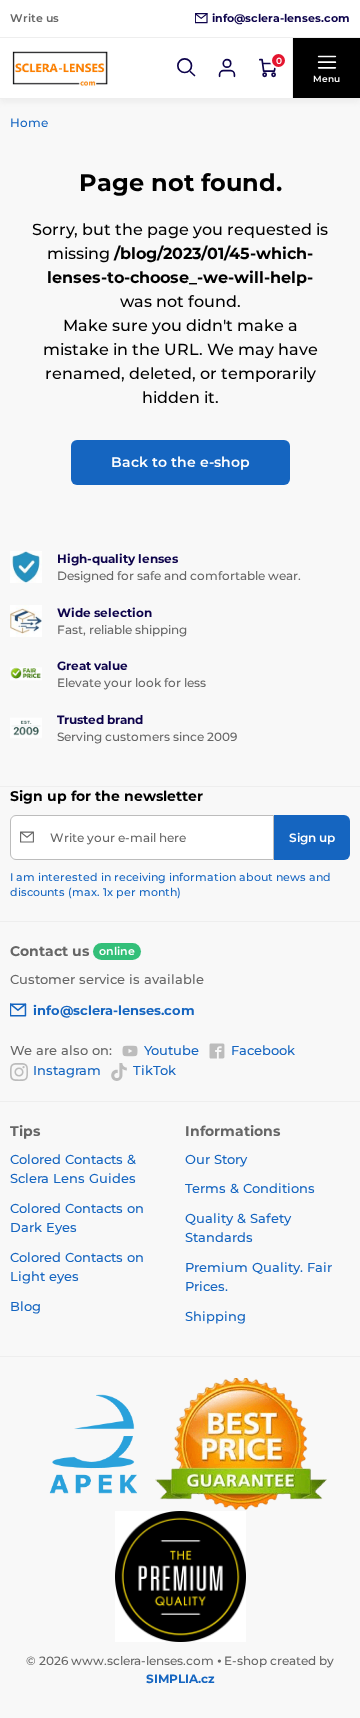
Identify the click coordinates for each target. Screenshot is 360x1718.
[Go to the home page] (60, 68)
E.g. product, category (128, 116)
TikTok (154, 1070)
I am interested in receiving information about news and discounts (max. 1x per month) (170, 884)
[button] (187, 68)
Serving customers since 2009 (147, 736)
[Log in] (227, 68)
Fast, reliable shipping (122, 629)
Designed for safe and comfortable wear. (179, 575)
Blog (25, 1306)
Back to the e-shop (180, 462)
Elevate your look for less (131, 682)
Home (29, 122)
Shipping (215, 1316)
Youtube (171, 1050)
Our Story (216, 1159)
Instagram (67, 1070)
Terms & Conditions (250, 1188)
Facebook (263, 1050)
